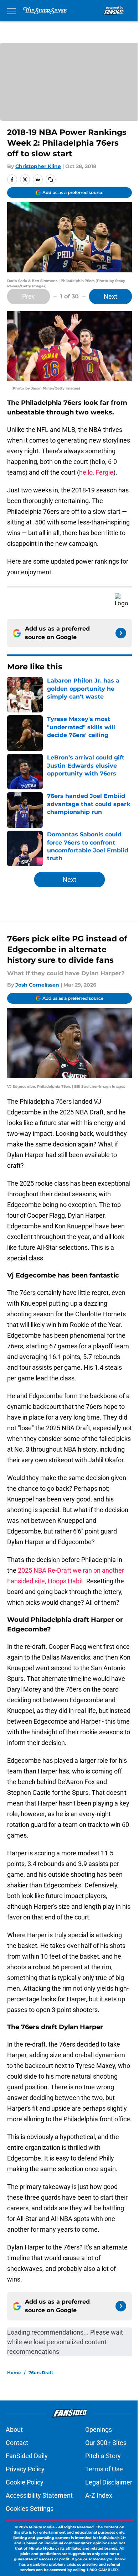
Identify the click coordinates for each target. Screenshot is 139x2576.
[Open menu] (11, 11)
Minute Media (42, 2527)
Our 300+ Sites (106, 2443)
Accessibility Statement (39, 2495)
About (14, 2429)
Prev (29, 296)
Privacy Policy (25, 2469)
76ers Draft (41, 2373)
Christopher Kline (38, 166)
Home (14, 2373)
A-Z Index (99, 2495)
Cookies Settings (30, 2509)
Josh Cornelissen (37, 985)
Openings (99, 2429)
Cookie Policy (25, 2482)
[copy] (51, 179)
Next (110, 296)
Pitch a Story (103, 2456)
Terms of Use (104, 2469)
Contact (17, 2443)
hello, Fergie (96, 472)
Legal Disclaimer (109, 2482)
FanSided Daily (27, 2456)
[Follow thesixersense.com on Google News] (121, 633)
